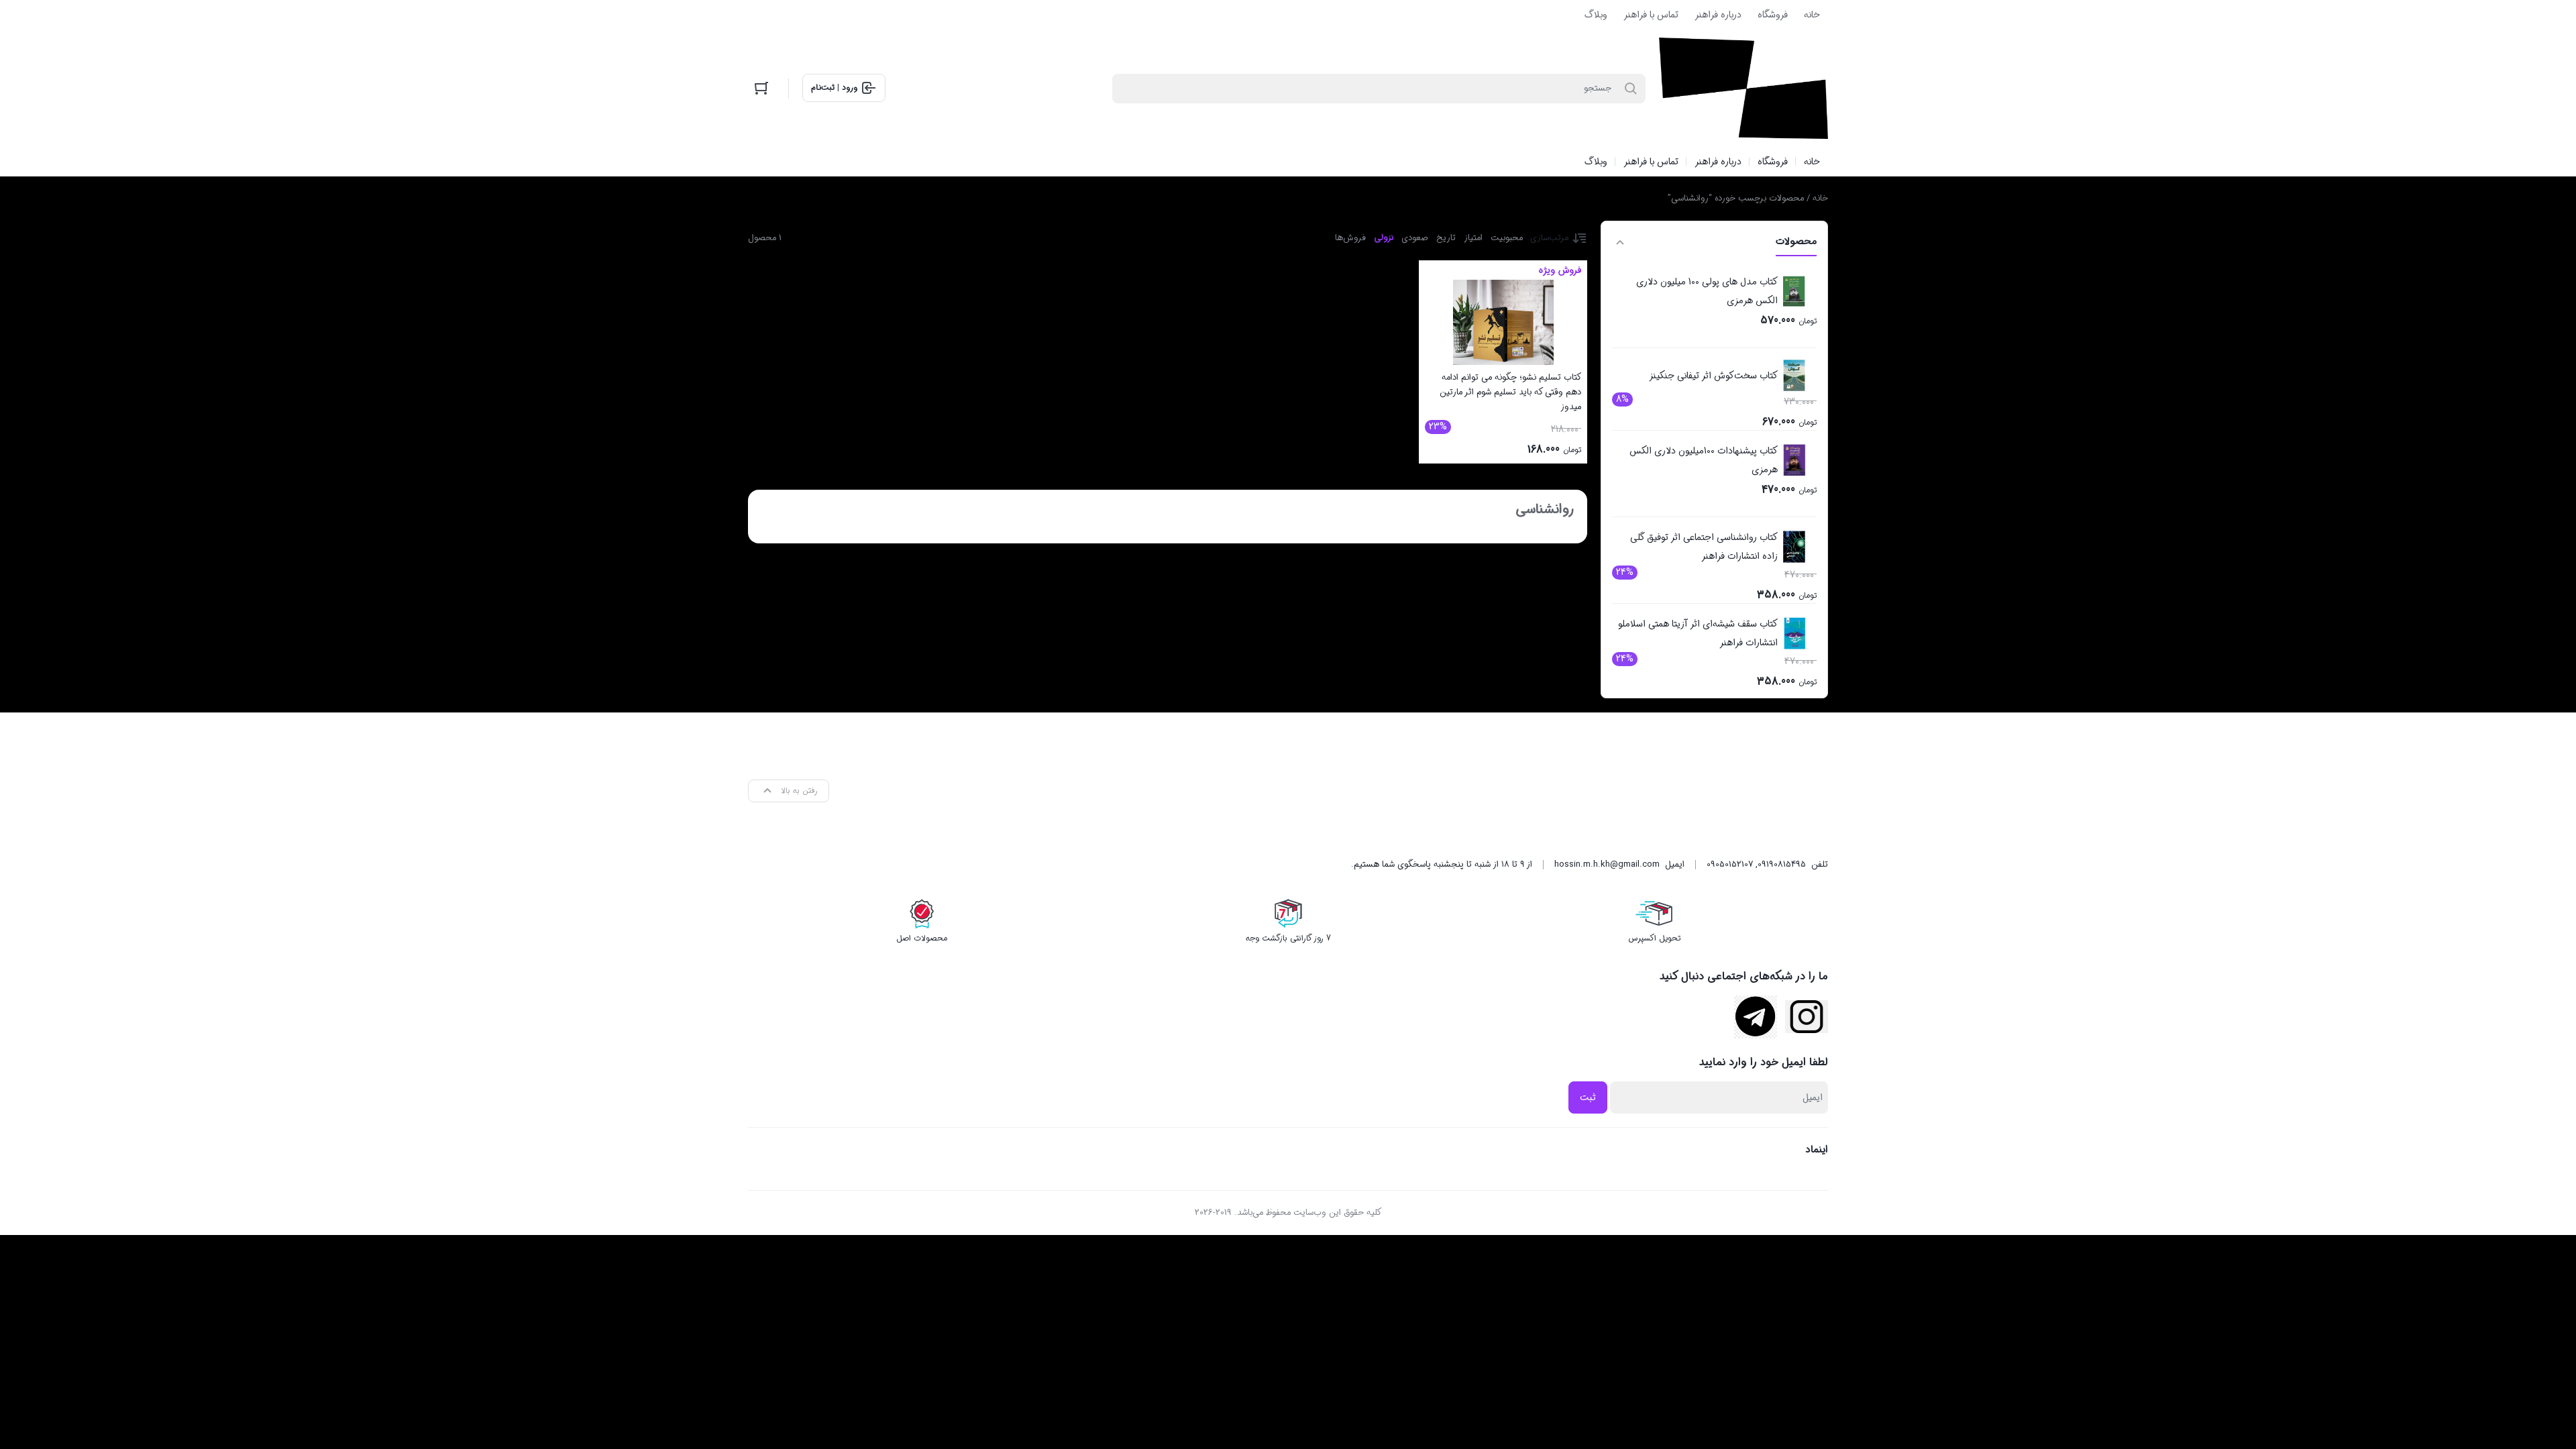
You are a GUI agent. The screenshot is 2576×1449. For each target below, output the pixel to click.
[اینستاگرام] (1807, 1017)
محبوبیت (1507, 238)
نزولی (1384, 238)
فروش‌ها (1350, 238)
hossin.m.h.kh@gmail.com (1607, 864)
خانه (1812, 15)
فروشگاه (1773, 15)
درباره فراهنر (1718, 15)
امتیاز (1473, 238)
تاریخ (1446, 238)
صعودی (1415, 238)
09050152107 (1730, 864)
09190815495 (1782, 864)
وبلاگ (1596, 15)
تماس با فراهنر (1651, 15)
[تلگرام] (1756, 1017)
